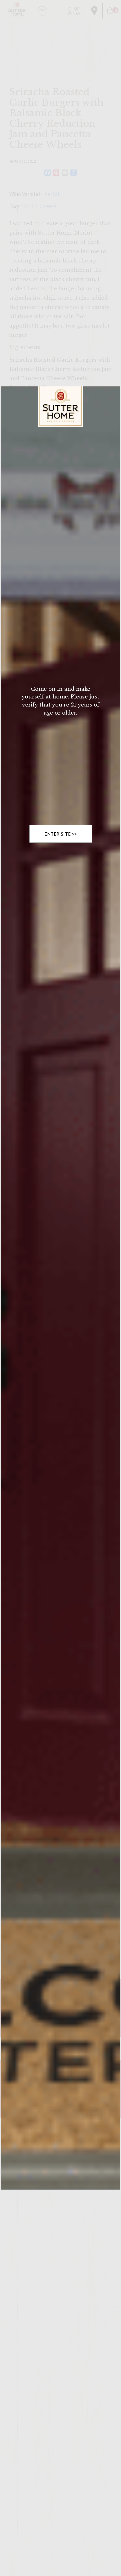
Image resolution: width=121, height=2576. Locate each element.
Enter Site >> (61, 834)
